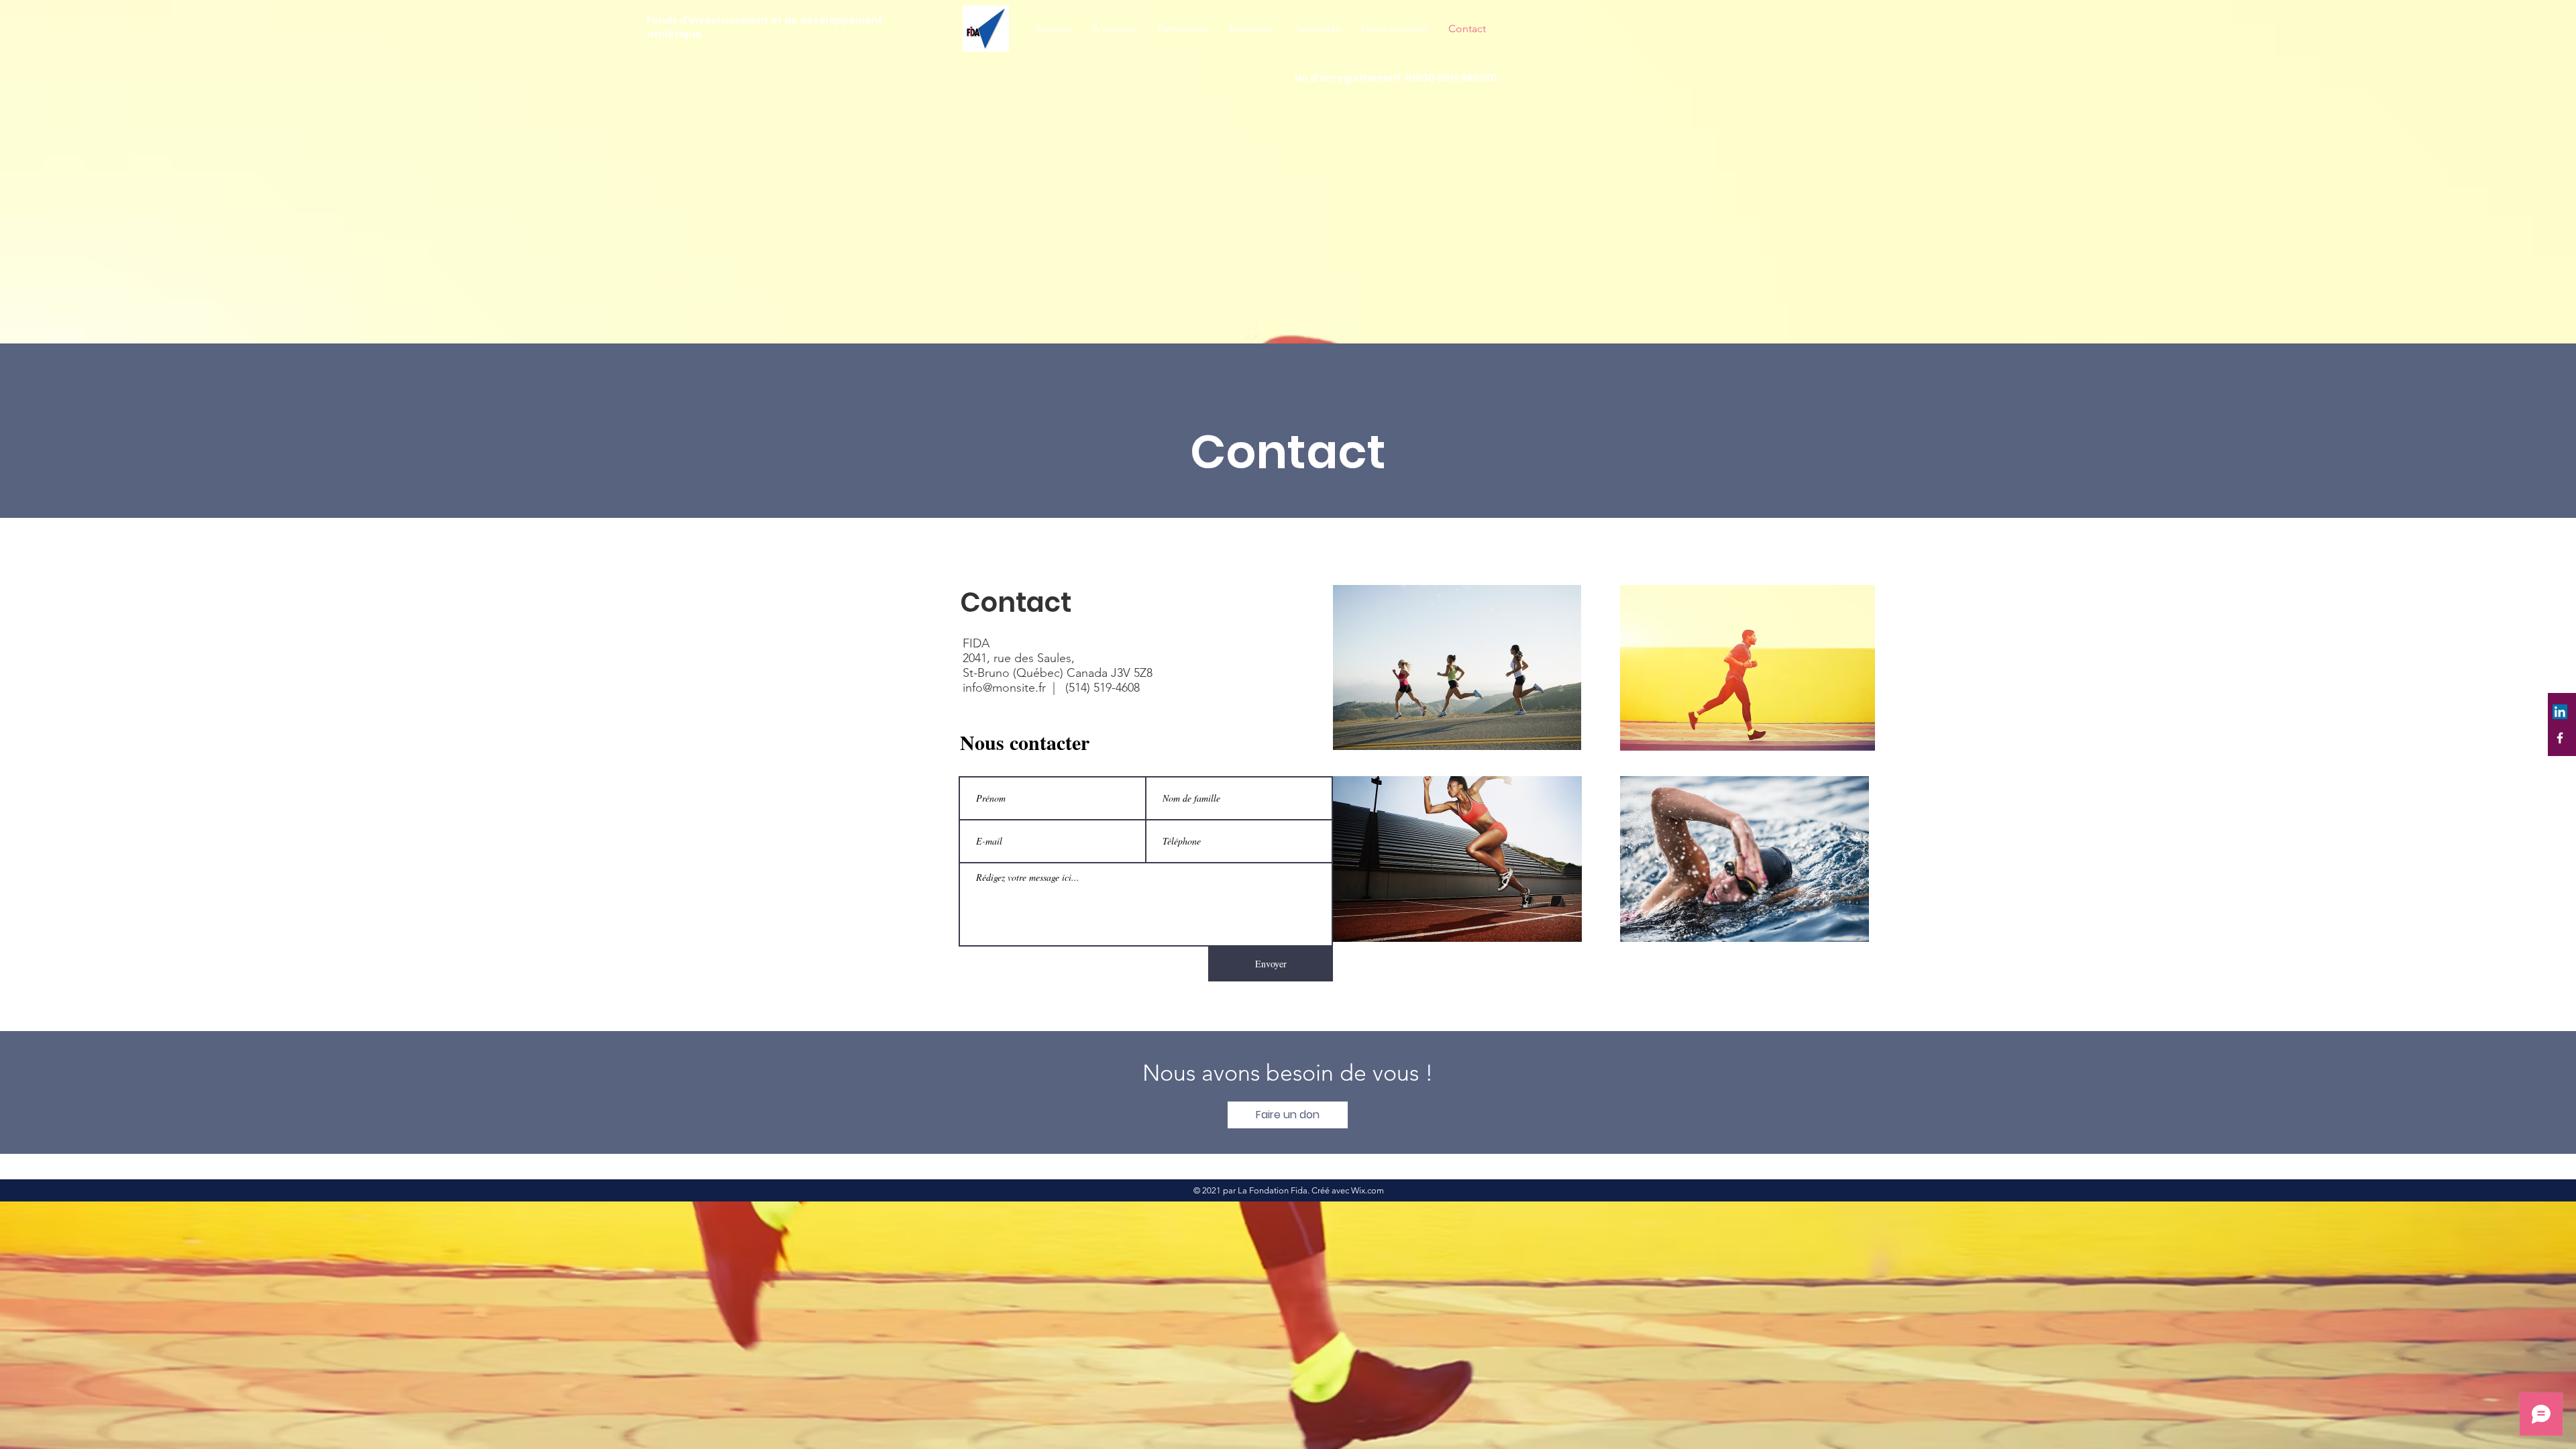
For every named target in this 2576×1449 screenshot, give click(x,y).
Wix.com (1367, 1190)
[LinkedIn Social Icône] (2560, 712)
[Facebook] (2560, 738)
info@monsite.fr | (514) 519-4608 (1051, 688)
